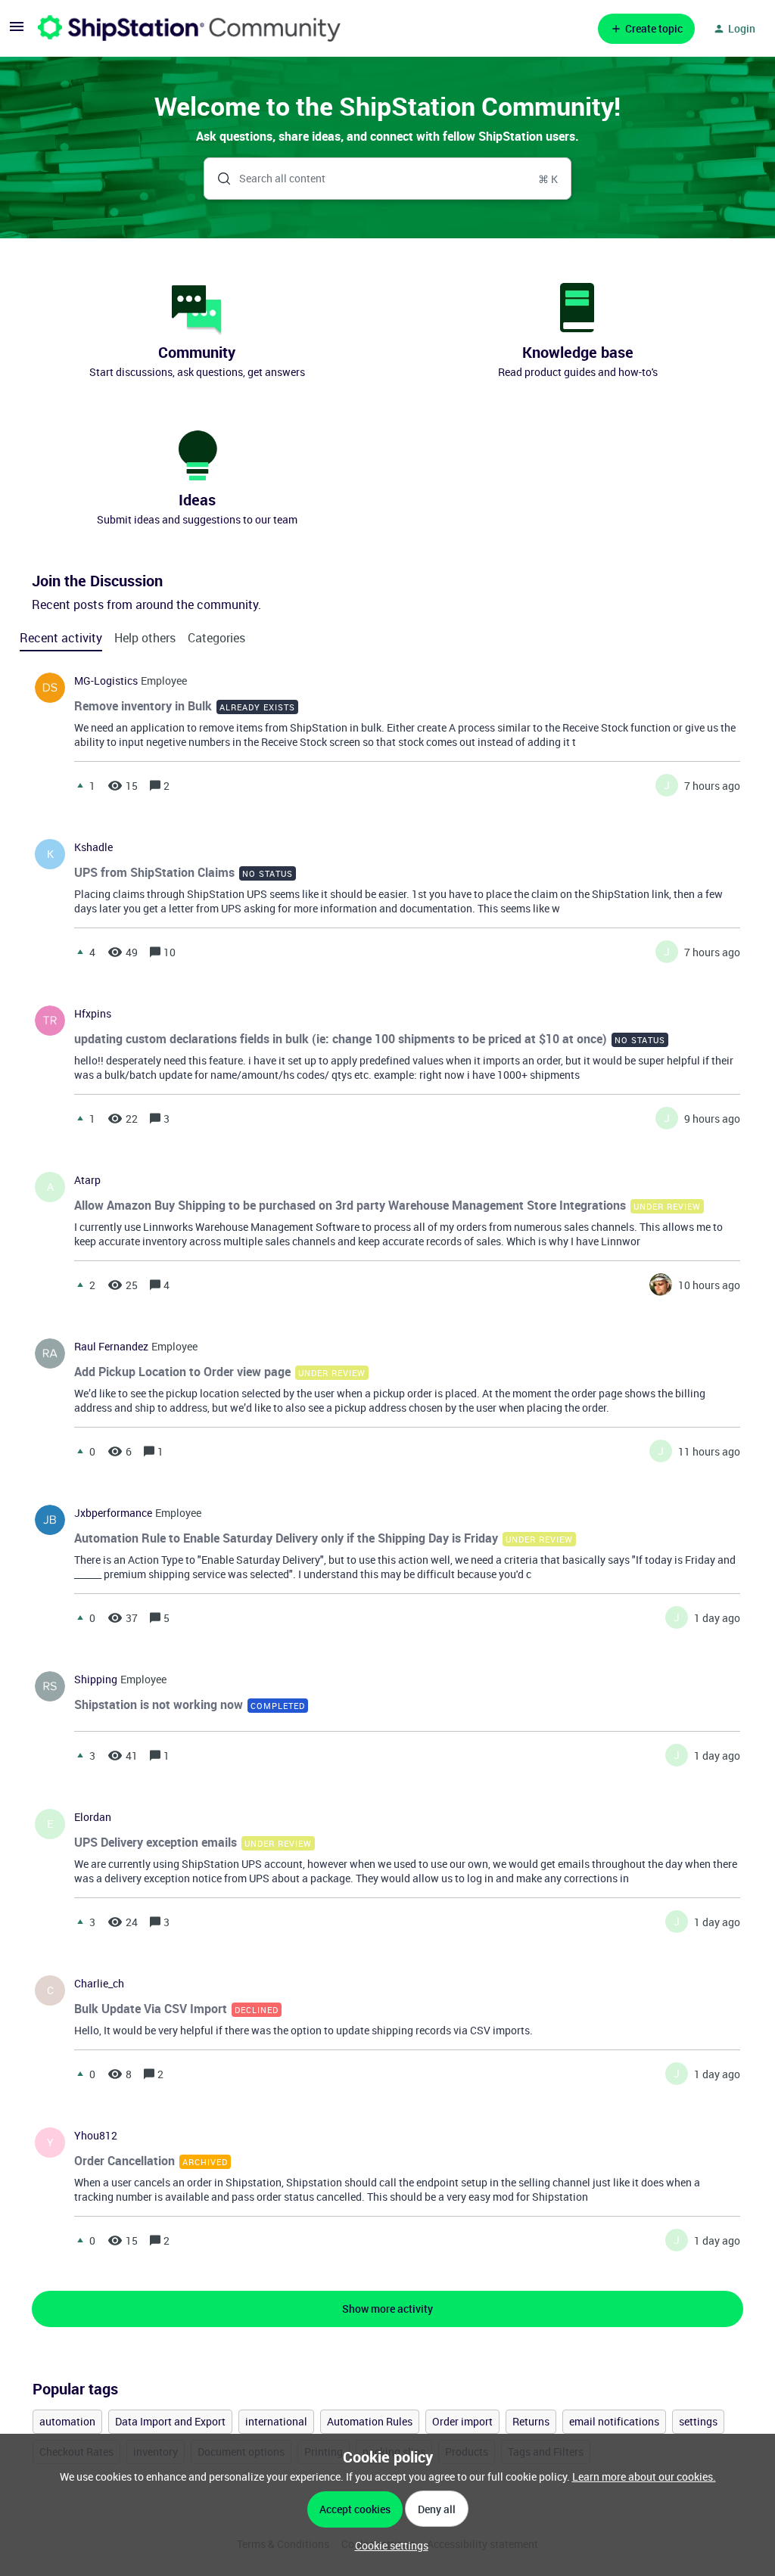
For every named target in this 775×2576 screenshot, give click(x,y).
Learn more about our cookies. (644, 2477)
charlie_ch (99, 1984)
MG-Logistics (106, 681)
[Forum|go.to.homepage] (189, 28)
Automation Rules (370, 2421)
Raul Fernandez (111, 1347)
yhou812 (96, 2136)
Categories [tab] (216, 638)
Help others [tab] (145, 638)
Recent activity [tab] (61, 638)
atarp (87, 1180)
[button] (388, 2545)
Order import (462, 2421)
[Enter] (218, 179)
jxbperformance (113, 1513)
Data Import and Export (170, 2421)
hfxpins (93, 1014)
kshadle (93, 847)
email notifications (614, 2421)
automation (67, 2421)
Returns (531, 2421)
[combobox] (387, 179)
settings (698, 2421)
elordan (93, 1817)
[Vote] (80, 785)
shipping (96, 1680)
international (276, 2421)
